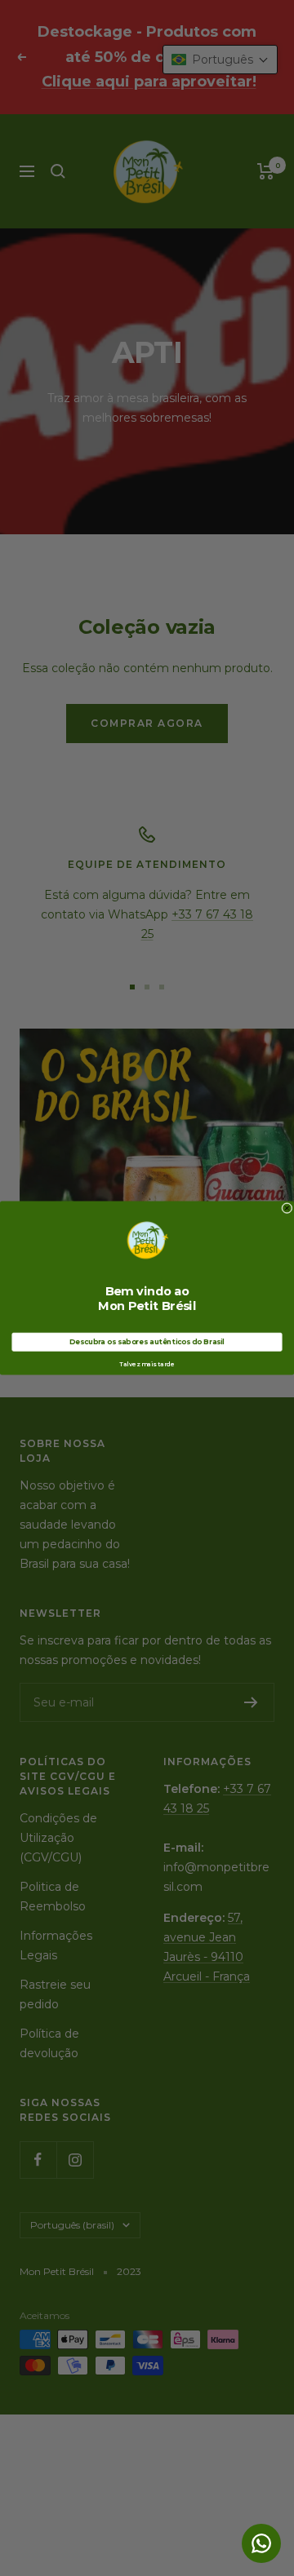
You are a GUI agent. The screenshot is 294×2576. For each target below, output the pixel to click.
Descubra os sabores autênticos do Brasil (147, 1342)
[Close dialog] (287, 1208)
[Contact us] (261, 2543)
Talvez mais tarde (147, 1364)
